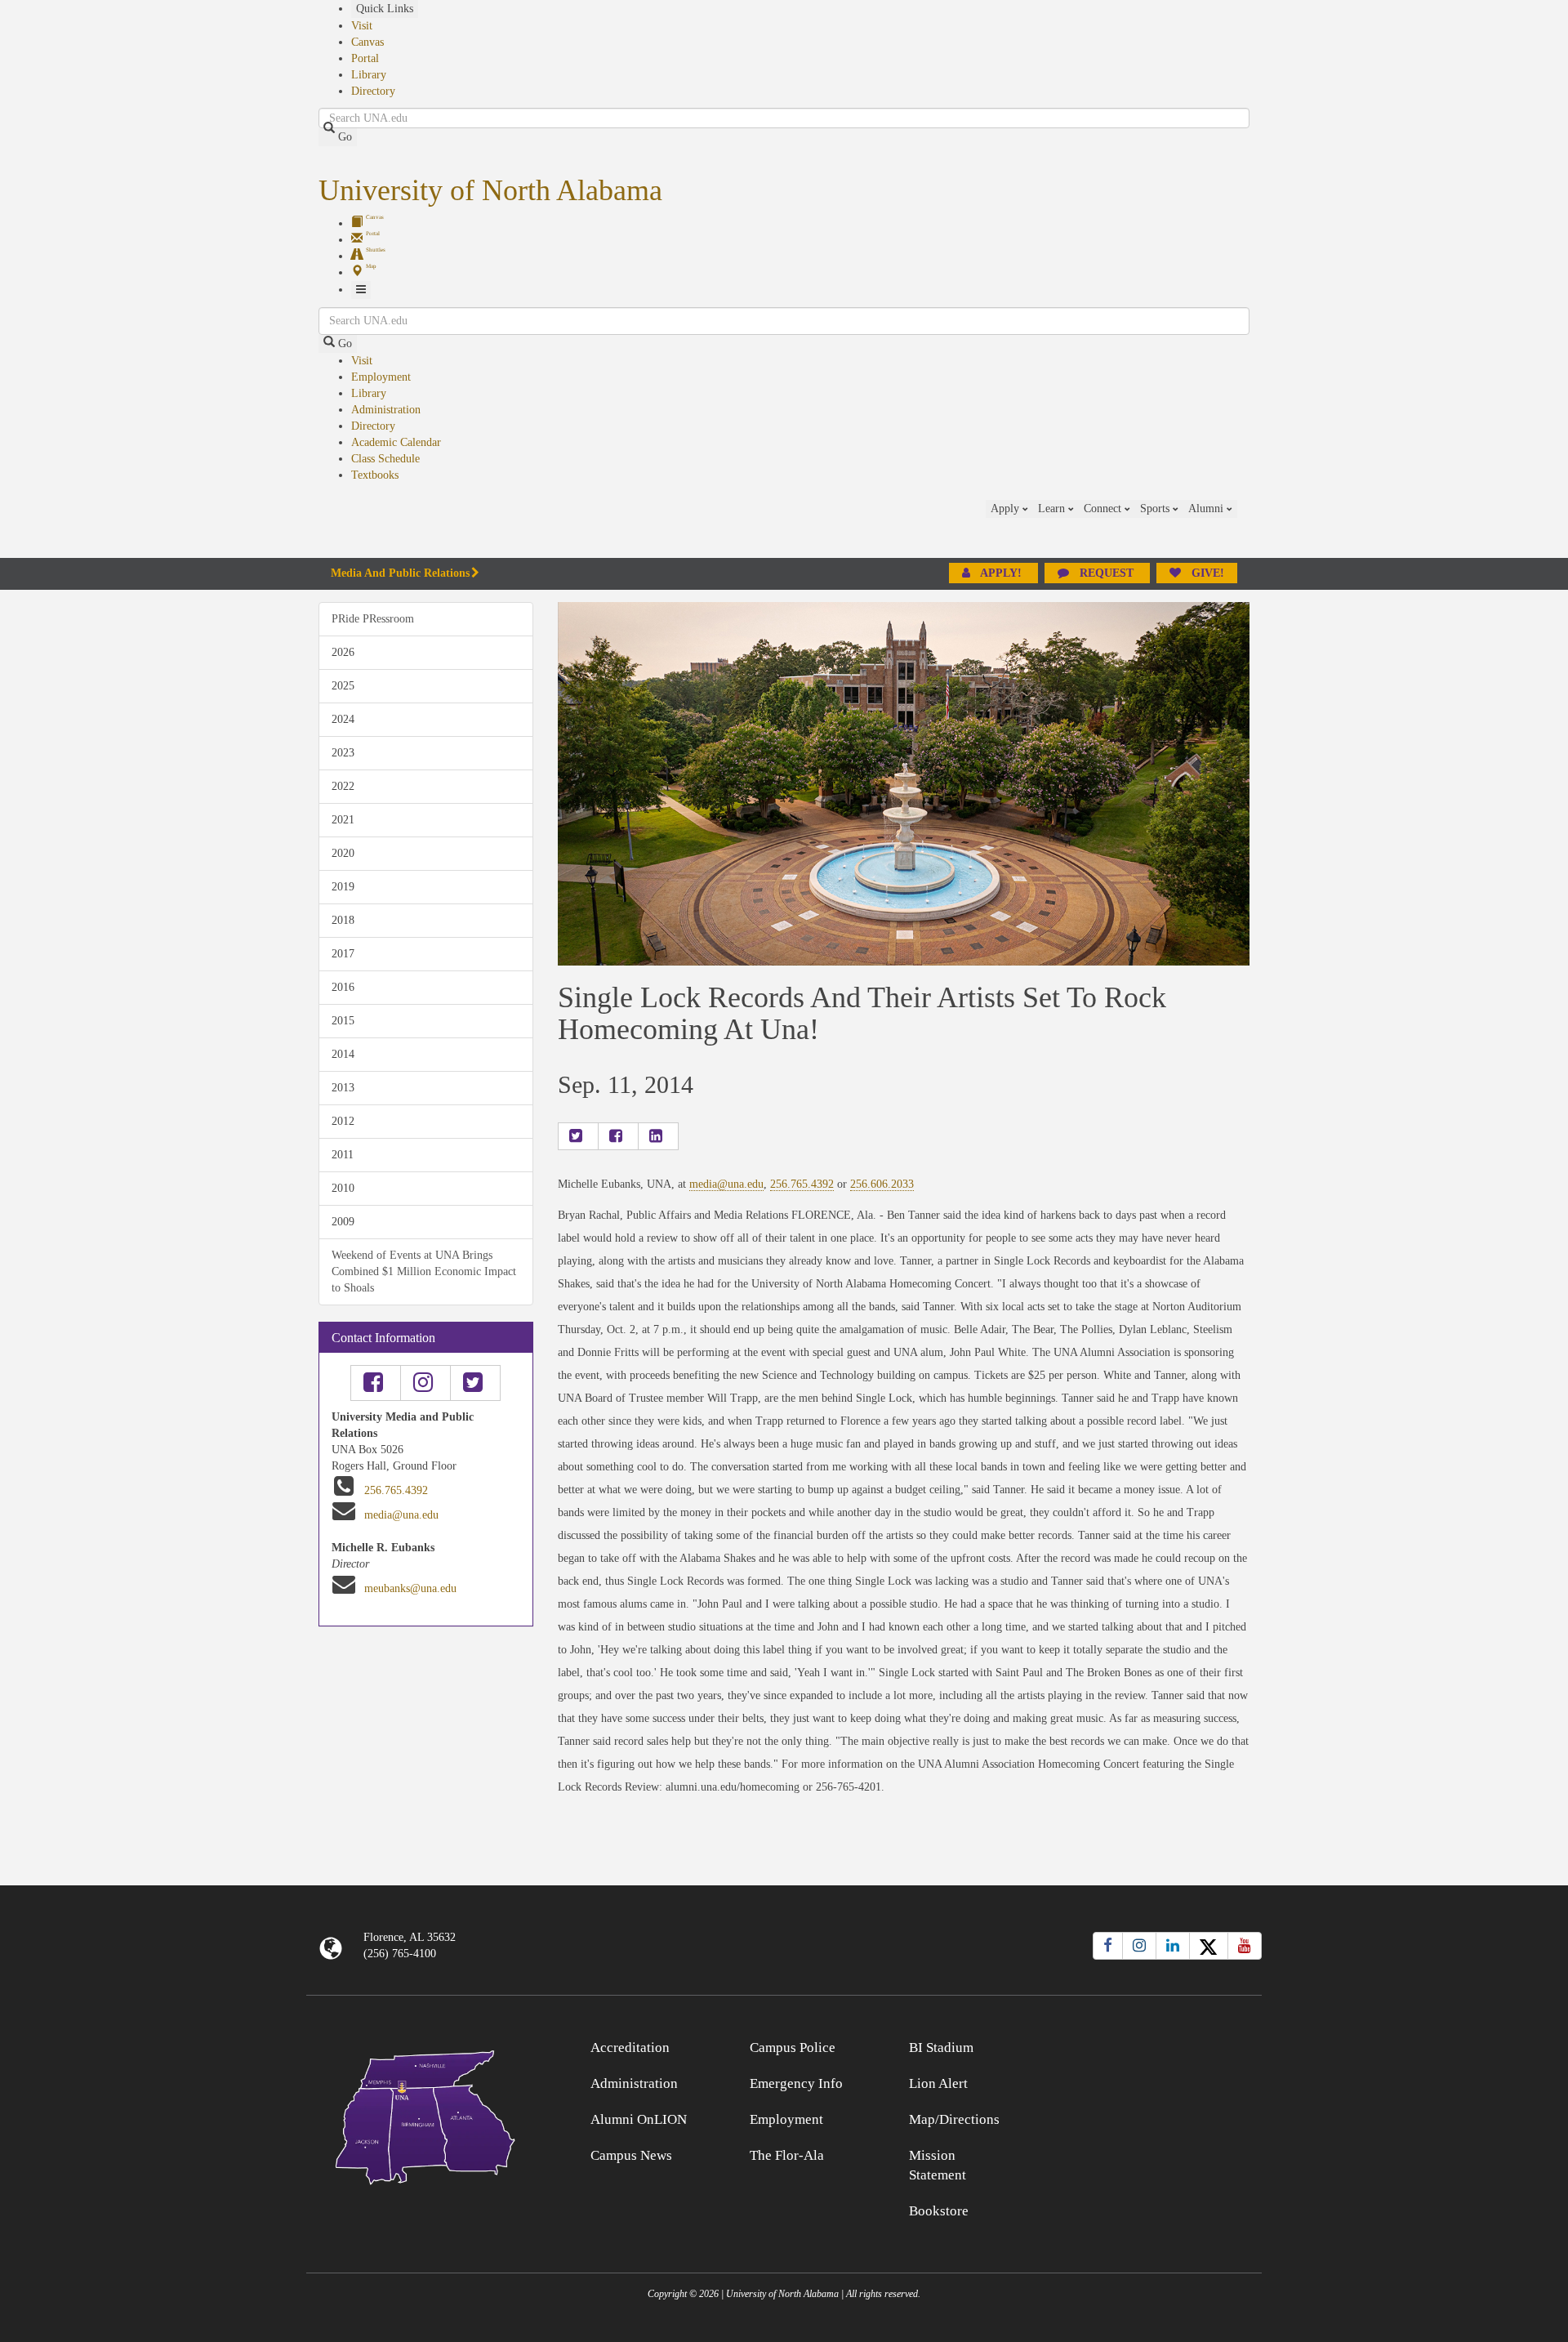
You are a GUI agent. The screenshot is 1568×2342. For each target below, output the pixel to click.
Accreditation (630, 2048)
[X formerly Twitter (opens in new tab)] (1209, 1946)
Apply (1007, 509)
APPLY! (1001, 573)
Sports (1156, 509)
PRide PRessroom (373, 619)
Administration (386, 410)
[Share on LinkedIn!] (658, 1136)
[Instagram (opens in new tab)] (1139, 1946)
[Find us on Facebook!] (376, 1383)
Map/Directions (954, 2119)
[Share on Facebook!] (618, 1136)
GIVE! (1206, 573)
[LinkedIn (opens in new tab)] (1173, 1946)
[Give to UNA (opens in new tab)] (1249, 529)
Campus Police (793, 2048)
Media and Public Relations (400, 573)
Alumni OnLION (639, 2119)
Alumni (1207, 509)
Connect (1104, 509)
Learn (1053, 509)
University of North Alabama (490, 190)
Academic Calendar (396, 442)
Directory (373, 91)
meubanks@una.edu (410, 1588)
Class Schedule (385, 459)
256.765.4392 (396, 1490)
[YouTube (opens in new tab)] (1245, 1946)
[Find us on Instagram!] (425, 1383)
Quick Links (385, 9)
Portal (365, 58)
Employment (381, 377)
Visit (362, 26)
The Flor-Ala (787, 2155)
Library (369, 75)
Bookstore (939, 2211)
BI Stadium (941, 2048)
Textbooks (375, 475)
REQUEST (1107, 573)
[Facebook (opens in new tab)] (1108, 1946)
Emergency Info (796, 2083)
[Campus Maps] (426, 2114)
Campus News (631, 2155)
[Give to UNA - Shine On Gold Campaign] (1143, 2045)
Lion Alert (938, 2083)
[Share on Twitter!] (578, 1136)
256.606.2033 (882, 1184)
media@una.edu (401, 1515)
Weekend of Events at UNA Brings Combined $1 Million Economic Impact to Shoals (424, 1271)
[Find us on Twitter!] (475, 1383)
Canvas (367, 42)
